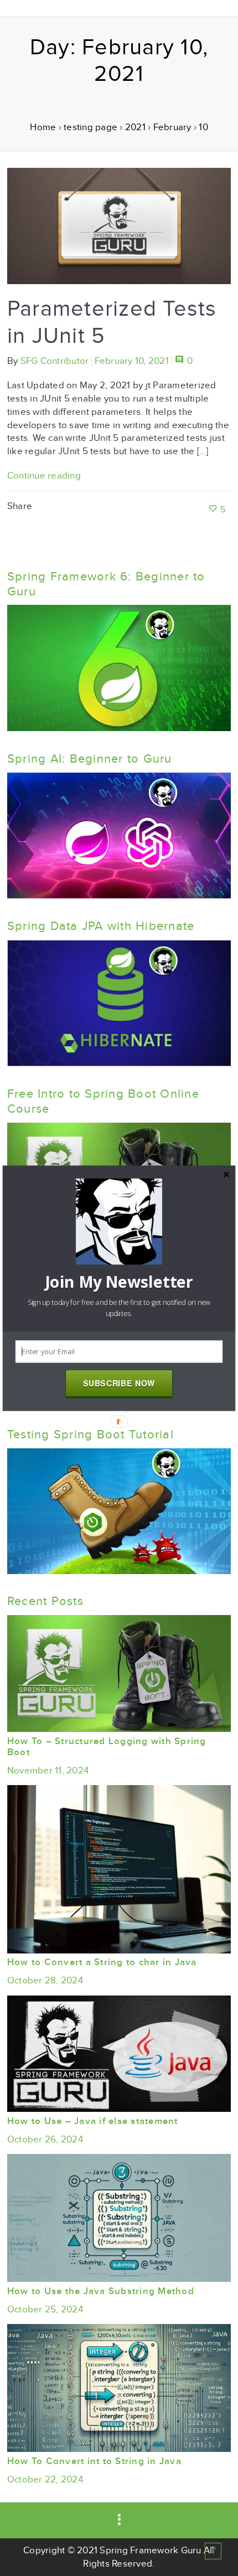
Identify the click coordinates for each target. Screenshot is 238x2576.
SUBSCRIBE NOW (119, 1383)
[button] (119, 1282)
